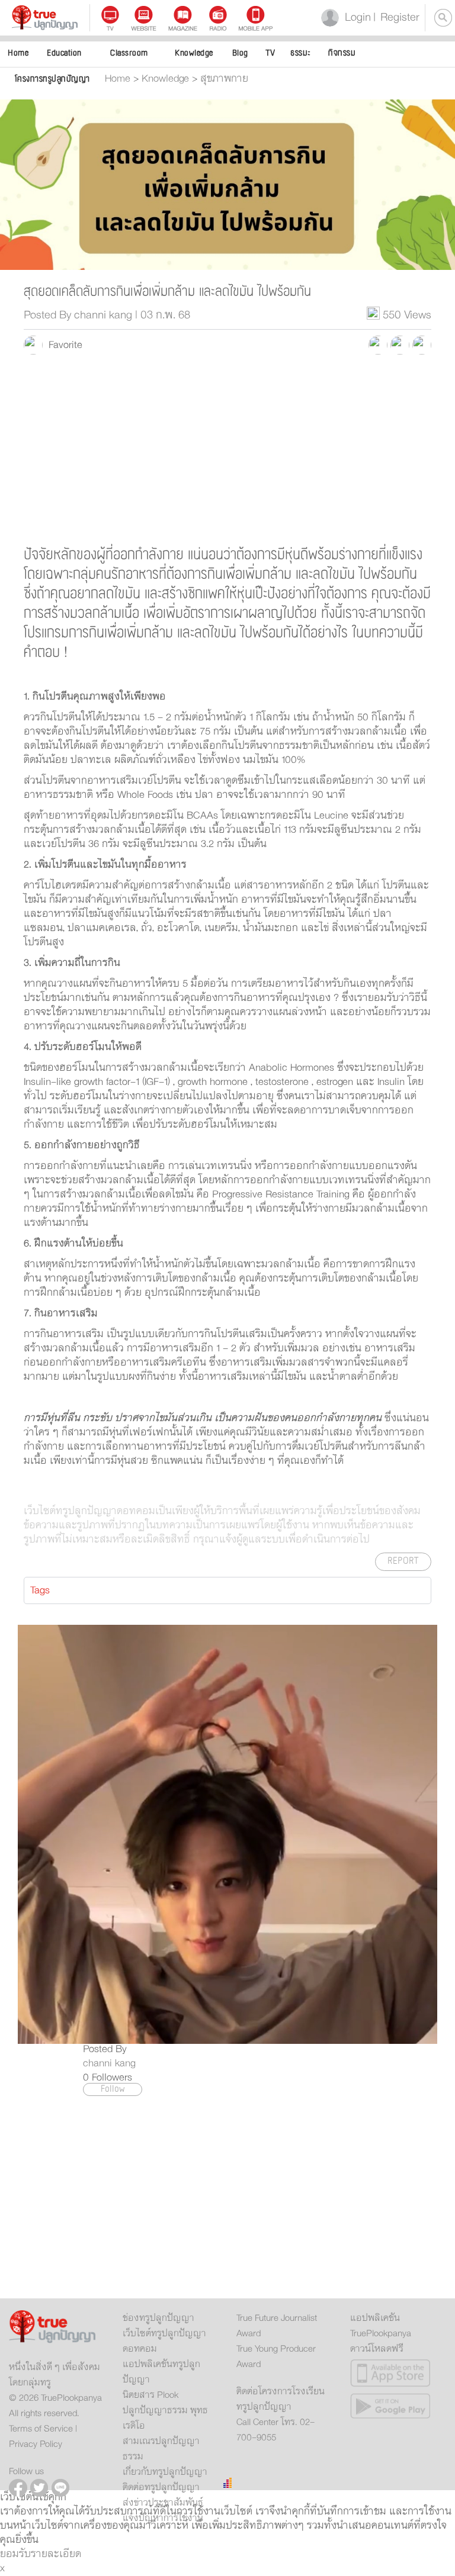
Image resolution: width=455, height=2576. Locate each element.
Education (64, 53)
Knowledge (194, 53)
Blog (240, 53)
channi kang (109, 2063)
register (396, 17)
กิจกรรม (342, 53)
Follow (113, 2089)
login (355, 17)
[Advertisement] (227, 449)
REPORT (403, 1561)
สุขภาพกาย (224, 79)
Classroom (129, 53)
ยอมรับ (15, 2554)
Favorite (63, 345)
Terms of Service (41, 2429)
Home (18, 53)
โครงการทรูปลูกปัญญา (52, 79)
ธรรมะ (301, 53)
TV (270, 53)
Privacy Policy (36, 2444)
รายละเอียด (56, 2554)
